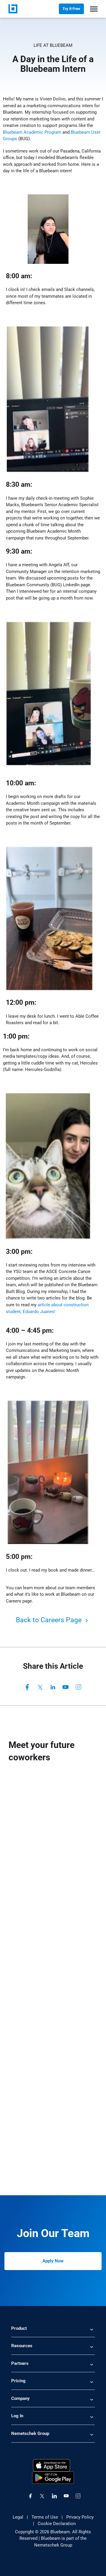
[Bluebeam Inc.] (13, 9)
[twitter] (40, 1687)
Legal (18, 2517)
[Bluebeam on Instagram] (78, 2496)
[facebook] (27, 1687)
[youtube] (66, 1687)
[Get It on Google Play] (53, 2477)
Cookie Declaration (57, 2524)
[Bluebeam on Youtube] (66, 2496)
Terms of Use (45, 2517)
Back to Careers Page (50, 1620)
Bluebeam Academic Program (32, 132)
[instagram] (79, 1687)
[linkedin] (53, 1687)
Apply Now (53, 2261)
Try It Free (71, 9)
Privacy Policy (80, 2517)
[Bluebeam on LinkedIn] (54, 2496)
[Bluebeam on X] (42, 2496)
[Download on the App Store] (52, 2465)
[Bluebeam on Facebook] (30, 2496)
